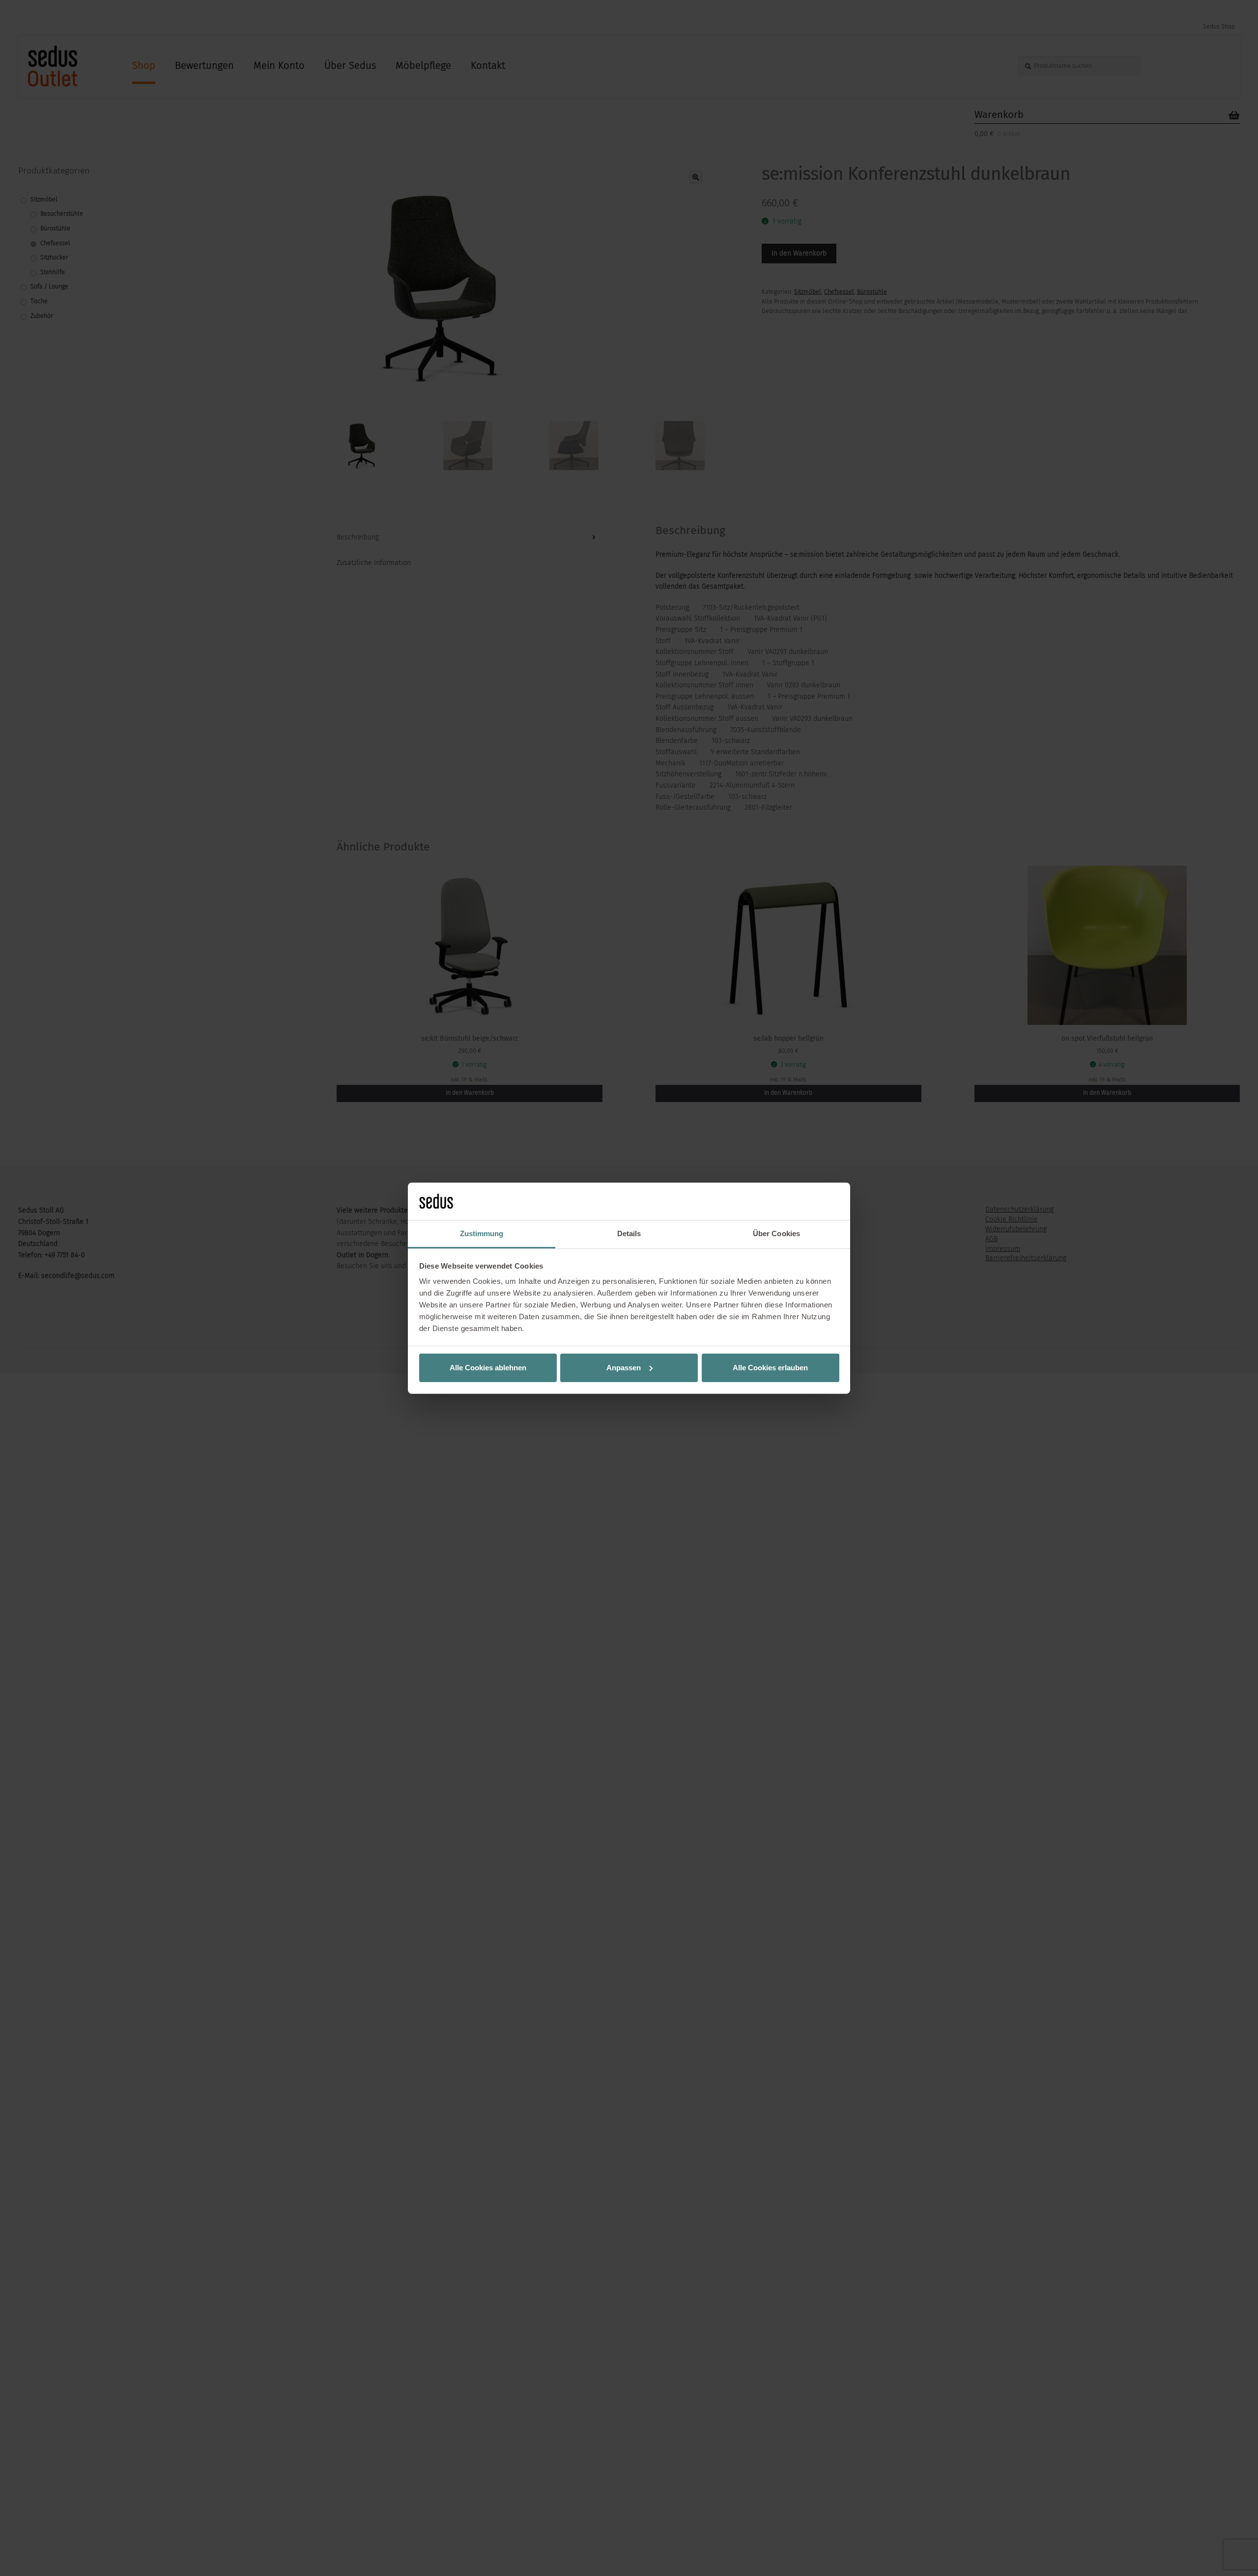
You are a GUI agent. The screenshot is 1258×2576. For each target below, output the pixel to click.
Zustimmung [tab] (482, 1233)
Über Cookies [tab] (776, 1233)
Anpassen (624, 1368)
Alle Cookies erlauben (770, 1368)
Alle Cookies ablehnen (488, 1368)
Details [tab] (629, 1233)
